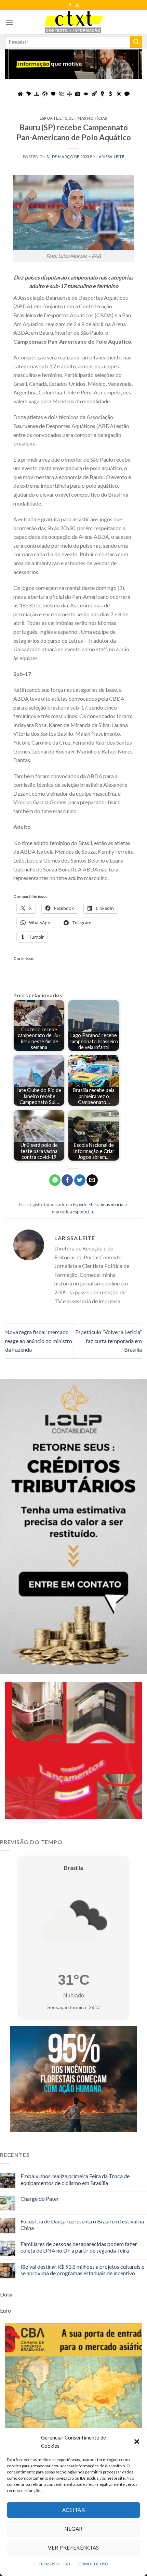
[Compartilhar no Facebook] (67, 1180)
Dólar (7, 2294)
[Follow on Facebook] (70, 5)
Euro (5, 2310)
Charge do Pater (40, 2199)
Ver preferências (73, 2548)
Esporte (49, 118)
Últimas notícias (88, 118)
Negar (73, 2529)
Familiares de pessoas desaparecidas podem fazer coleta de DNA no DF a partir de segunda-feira (79, 2247)
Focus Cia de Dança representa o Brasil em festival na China (82, 2224)
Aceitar (73, 2510)
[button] (137, 2442)
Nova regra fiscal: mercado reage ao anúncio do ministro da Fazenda (39, 1341)
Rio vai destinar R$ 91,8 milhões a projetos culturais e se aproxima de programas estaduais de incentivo (82, 2270)
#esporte (79, 1212)
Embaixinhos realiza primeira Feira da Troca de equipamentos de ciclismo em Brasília (75, 2179)
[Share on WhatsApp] (55, 1180)
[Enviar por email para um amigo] (92, 1180)
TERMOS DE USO (54, 2564)
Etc (64, 118)
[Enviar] (136, 42)
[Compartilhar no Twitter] (80, 1180)
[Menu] (9, 22)
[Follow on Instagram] (77, 5)
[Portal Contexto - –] (73, 22)
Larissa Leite (110, 157)
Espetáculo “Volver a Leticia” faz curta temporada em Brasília (109, 1341)
